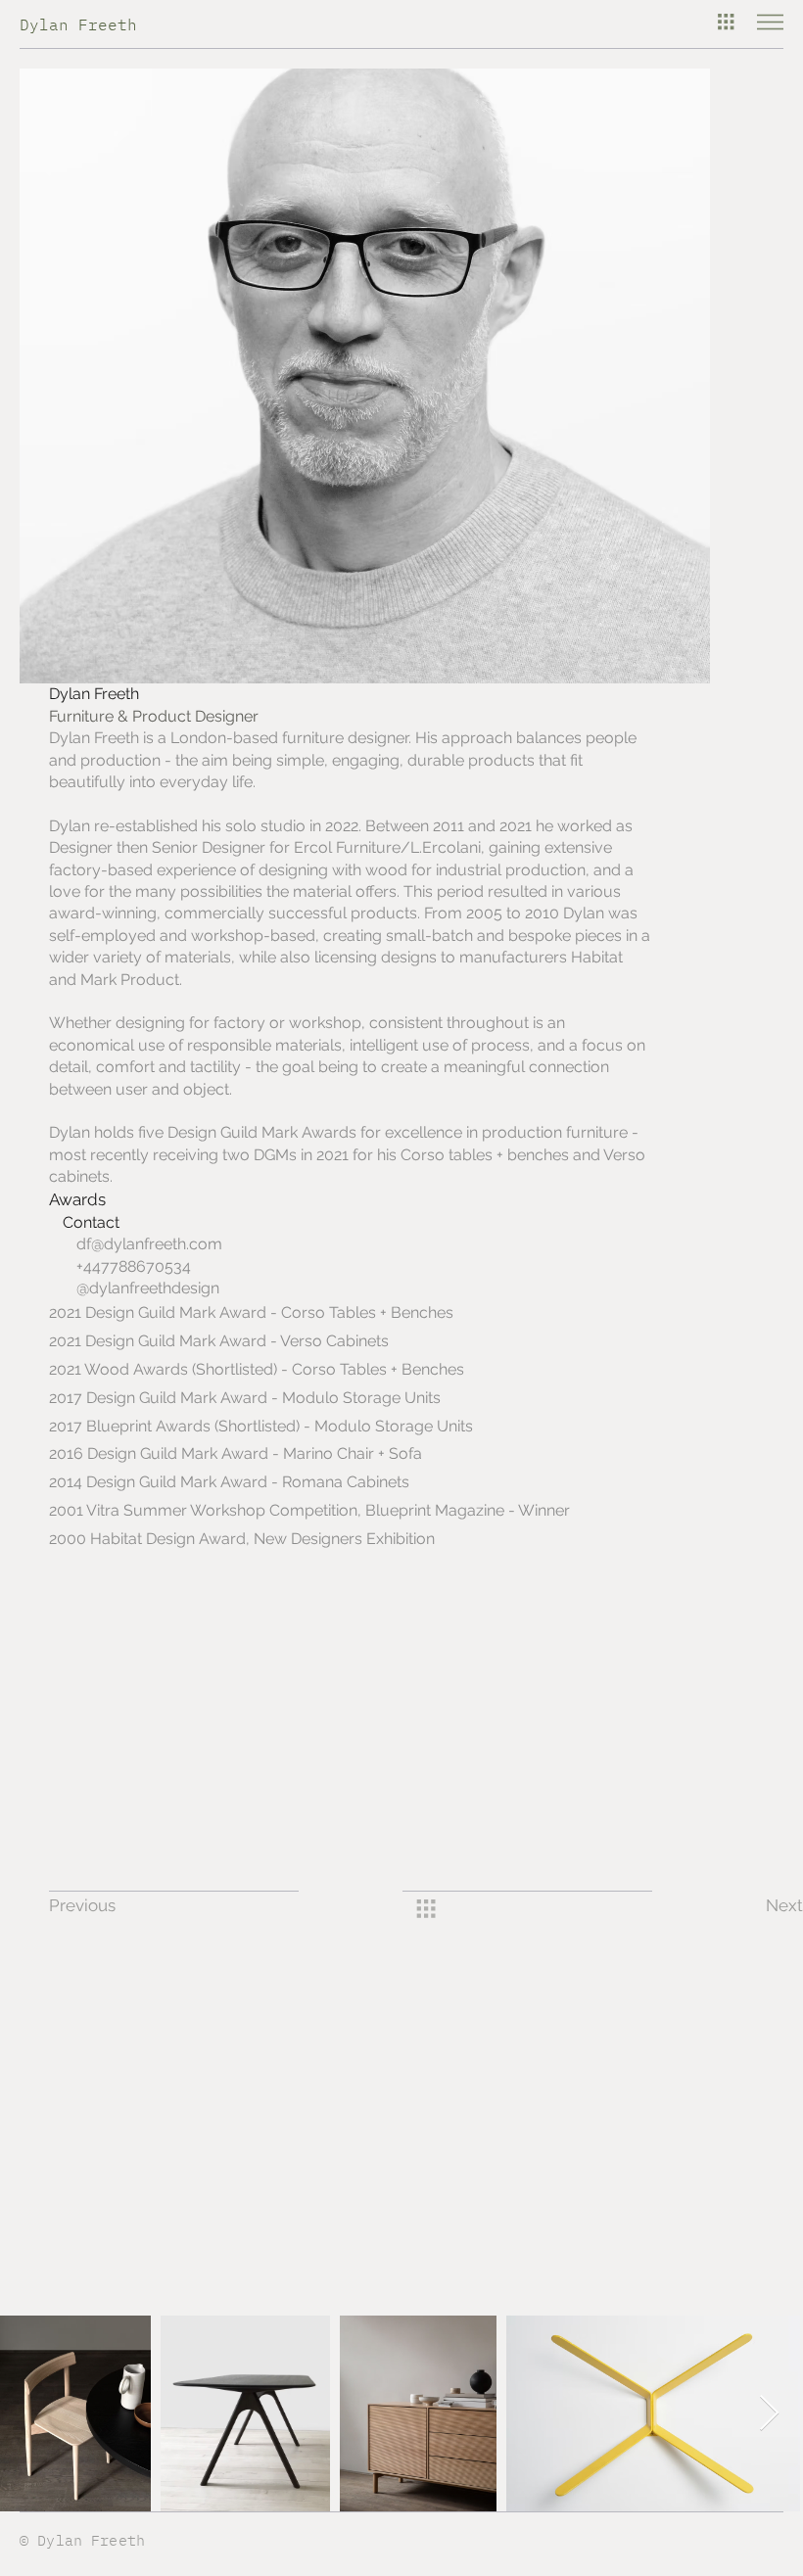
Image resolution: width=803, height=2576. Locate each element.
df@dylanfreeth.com (149, 1244)
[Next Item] (769, 2414)
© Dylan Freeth (82, 2540)
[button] (111, 1906)
